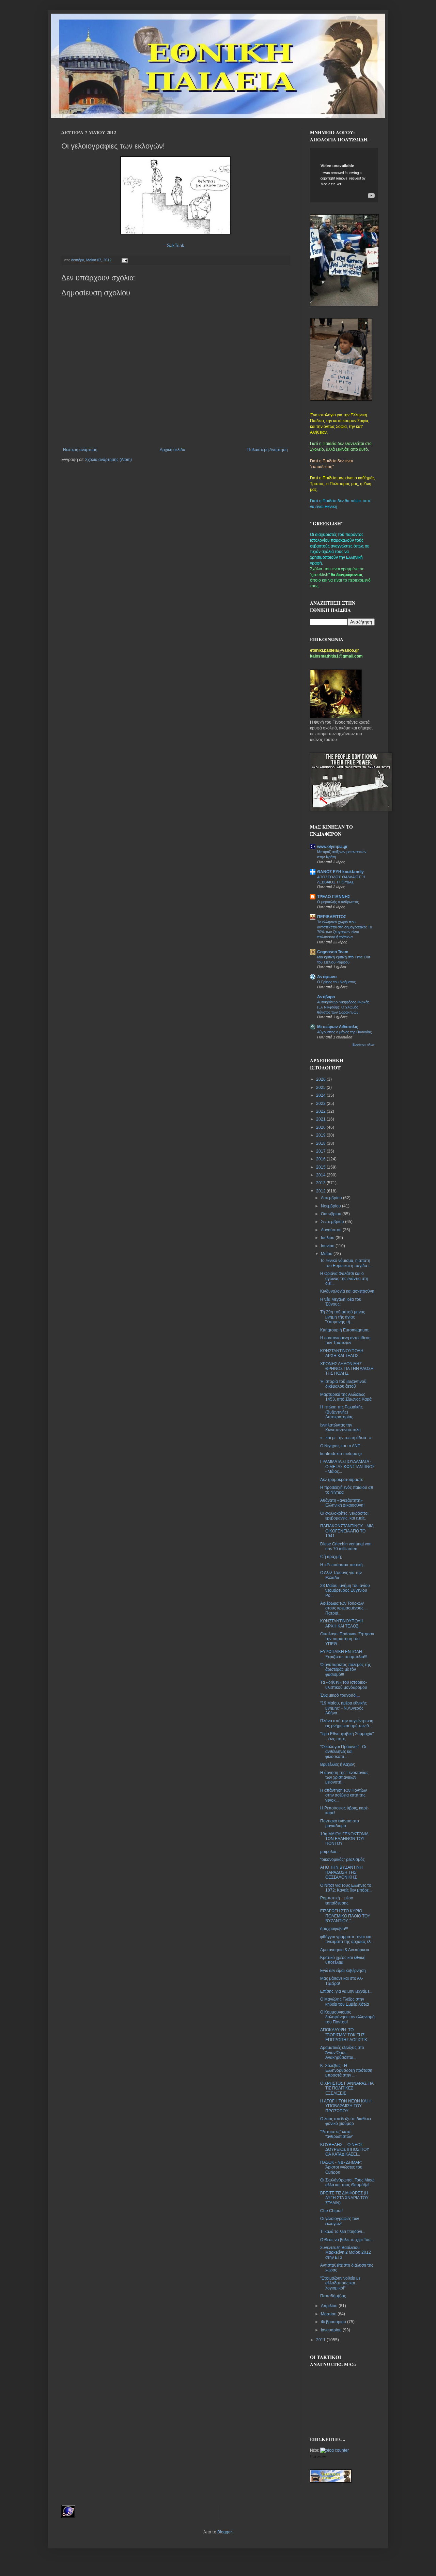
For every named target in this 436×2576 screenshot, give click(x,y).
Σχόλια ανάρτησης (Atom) (108, 460)
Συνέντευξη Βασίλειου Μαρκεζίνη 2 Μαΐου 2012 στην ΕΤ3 (346, 2253)
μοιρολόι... (330, 1852)
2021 (321, 1119)
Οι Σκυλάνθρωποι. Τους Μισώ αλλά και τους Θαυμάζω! (347, 2182)
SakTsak (176, 245)
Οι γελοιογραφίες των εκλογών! (340, 2221)
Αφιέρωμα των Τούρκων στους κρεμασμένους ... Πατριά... (344, 1608)
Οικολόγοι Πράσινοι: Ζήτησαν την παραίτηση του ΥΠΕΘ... (347, 1639)
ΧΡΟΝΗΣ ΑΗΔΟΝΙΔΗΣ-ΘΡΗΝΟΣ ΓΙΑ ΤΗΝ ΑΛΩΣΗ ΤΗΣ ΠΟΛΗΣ (347, 1369)
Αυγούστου (332, 1230)
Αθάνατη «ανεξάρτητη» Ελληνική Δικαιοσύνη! (342, 1503)
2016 (321, 1159)
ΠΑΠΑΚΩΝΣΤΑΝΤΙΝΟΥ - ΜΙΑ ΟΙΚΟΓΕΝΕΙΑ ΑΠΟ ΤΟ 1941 (347, 1531)
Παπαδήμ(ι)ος (333, 2296)
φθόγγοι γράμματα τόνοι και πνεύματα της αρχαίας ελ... (347, 1939)
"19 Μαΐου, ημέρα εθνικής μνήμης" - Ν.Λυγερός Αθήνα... (344, 1708)
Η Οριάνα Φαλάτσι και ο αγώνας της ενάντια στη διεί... (344, 1278)
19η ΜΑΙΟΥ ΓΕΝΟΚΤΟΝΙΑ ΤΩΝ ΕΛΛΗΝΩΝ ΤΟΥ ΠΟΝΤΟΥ (344, 1839)
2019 (321, 1135)
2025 (321, 1088)
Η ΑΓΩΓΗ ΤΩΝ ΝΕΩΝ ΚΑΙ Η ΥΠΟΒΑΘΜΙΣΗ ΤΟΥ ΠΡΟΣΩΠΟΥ (346, 2106)
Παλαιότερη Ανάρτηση (268, 450)
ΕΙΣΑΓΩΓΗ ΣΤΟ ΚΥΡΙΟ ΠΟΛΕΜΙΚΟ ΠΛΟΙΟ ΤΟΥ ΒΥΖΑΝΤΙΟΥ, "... (345, 1916)
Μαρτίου (329, 2314)
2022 (321, 1111)
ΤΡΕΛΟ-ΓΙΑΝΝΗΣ (334, 897)
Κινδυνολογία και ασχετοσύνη (347, 1291)
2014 (321, 1175)
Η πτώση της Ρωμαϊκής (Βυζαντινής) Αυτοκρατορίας (341, 1412)
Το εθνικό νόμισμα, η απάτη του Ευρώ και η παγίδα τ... (347, 1263)
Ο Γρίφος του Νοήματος (336, 982)
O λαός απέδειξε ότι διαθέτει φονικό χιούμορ (346, 2121)
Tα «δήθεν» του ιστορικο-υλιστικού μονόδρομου (344, 1685)
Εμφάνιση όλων (364, 1045)
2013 (321, 1183)
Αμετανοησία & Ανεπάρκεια (345, 1950)
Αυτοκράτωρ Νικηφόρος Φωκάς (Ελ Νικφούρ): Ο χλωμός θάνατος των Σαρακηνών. (343, 1007)
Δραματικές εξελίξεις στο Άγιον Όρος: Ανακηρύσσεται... (342, 2053)
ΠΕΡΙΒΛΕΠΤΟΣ (332, 917)
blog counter (318, 2456)
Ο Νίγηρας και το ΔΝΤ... (341, 1446)
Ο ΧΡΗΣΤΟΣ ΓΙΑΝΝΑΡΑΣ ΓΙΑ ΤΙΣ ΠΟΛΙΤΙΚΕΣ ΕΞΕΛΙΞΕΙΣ (347, 2088)
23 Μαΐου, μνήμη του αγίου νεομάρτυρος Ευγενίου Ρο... (345, 1591)
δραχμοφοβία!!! (334, 1929)
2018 (321, 1143)
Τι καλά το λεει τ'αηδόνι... (343, 2232)
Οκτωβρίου (332, 1214)
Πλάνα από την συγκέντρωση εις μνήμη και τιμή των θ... (347, 1723)
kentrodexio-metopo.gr (341, 1454)
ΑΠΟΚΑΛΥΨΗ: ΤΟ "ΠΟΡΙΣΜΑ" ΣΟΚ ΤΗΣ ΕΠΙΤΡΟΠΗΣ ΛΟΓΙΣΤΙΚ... (345, 2035)
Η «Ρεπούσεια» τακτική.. (342, 1565)
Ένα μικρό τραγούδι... (340, 1695)
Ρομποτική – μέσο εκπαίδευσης (337, 1900)
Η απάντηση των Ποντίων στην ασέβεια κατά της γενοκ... (344, 1795)
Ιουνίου (328, 1246)
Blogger (224, 2532)
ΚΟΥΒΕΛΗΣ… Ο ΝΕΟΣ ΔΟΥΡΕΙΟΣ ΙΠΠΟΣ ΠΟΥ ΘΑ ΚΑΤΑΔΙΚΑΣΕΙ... (345, 2150)
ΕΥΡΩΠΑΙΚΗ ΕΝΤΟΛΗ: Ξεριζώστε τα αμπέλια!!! (344, 1654)
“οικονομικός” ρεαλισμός (342, 1860)
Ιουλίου (328, 1238)
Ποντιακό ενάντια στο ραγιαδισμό (340, 1823)
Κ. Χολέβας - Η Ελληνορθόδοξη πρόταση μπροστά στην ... (346, 2071)
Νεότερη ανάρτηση (80, 450)
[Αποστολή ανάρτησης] (124, 260)
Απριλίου (330, 2306)
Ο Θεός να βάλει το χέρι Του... (347, 2240)
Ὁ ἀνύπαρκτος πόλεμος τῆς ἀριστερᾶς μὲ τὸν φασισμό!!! (346, 1670)
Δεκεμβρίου (332, 1198)
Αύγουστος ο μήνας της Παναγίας (344, 1032)
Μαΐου (327, 1254)
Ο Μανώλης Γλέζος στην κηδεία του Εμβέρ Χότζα (345, 2002)
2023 (321, 1104)
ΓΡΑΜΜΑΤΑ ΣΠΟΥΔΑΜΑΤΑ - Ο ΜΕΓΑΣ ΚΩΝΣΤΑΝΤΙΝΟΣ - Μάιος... (347, 1467)
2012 (321, 1191)
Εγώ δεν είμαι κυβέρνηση (343, 1971)
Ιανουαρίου (332, 2330)
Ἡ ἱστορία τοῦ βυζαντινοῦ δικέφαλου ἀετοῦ (343, 1384)
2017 (321, 1151)
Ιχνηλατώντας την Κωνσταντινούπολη (340, 1428)
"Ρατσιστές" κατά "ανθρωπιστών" (337, 2134)
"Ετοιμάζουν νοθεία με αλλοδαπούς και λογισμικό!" (340, 2283)
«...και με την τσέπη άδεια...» (346, 1438)
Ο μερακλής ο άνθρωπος (338, 902)
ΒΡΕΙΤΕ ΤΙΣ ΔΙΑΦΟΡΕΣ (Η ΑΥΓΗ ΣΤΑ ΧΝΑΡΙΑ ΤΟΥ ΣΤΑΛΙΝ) (344, 2198)
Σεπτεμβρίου (333, 1222)
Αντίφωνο (327, 977)
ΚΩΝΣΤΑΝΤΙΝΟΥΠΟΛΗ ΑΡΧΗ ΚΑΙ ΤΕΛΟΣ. (342, 1353)
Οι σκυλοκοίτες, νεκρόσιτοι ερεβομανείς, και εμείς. (344, 1516)
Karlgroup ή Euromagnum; (345, 1330)
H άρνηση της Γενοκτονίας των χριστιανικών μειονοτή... (344, 1778)
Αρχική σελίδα (173, 450)
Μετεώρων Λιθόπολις (338, 1027)
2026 (321, 1079)
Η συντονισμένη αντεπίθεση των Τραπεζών (345, 1340)
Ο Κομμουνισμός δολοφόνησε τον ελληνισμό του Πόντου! (347, 2017)
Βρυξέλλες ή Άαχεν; (338, 1764)
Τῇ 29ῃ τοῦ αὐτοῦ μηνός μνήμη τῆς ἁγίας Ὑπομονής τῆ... (343, 1317)
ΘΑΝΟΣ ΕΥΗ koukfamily (340, 872)
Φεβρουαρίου (334, 2322)
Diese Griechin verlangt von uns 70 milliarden (346, 1546)
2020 (321, 1127)
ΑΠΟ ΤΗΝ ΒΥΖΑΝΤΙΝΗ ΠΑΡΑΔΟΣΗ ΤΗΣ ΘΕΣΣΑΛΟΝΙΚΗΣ (341, 1872)
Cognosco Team (333, 952)
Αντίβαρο (326, 997)
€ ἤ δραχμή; (331, 1557)
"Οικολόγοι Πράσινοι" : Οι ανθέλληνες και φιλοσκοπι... (343, 1752)
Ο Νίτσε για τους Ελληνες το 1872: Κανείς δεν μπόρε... (346, 1888)
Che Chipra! (331, 2211)
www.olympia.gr (332, 847)
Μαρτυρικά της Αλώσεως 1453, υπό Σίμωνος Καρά (346, 1397)
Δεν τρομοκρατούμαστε (341, 1480)
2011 (321, 2340)
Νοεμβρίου (331, 1206)
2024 (321, 1095)
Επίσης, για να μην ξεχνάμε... (346, 1991)
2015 (321, 1167)
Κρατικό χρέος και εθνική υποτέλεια (343, 1960)
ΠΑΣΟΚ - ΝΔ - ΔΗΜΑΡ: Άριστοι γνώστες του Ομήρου (341, 2167)
